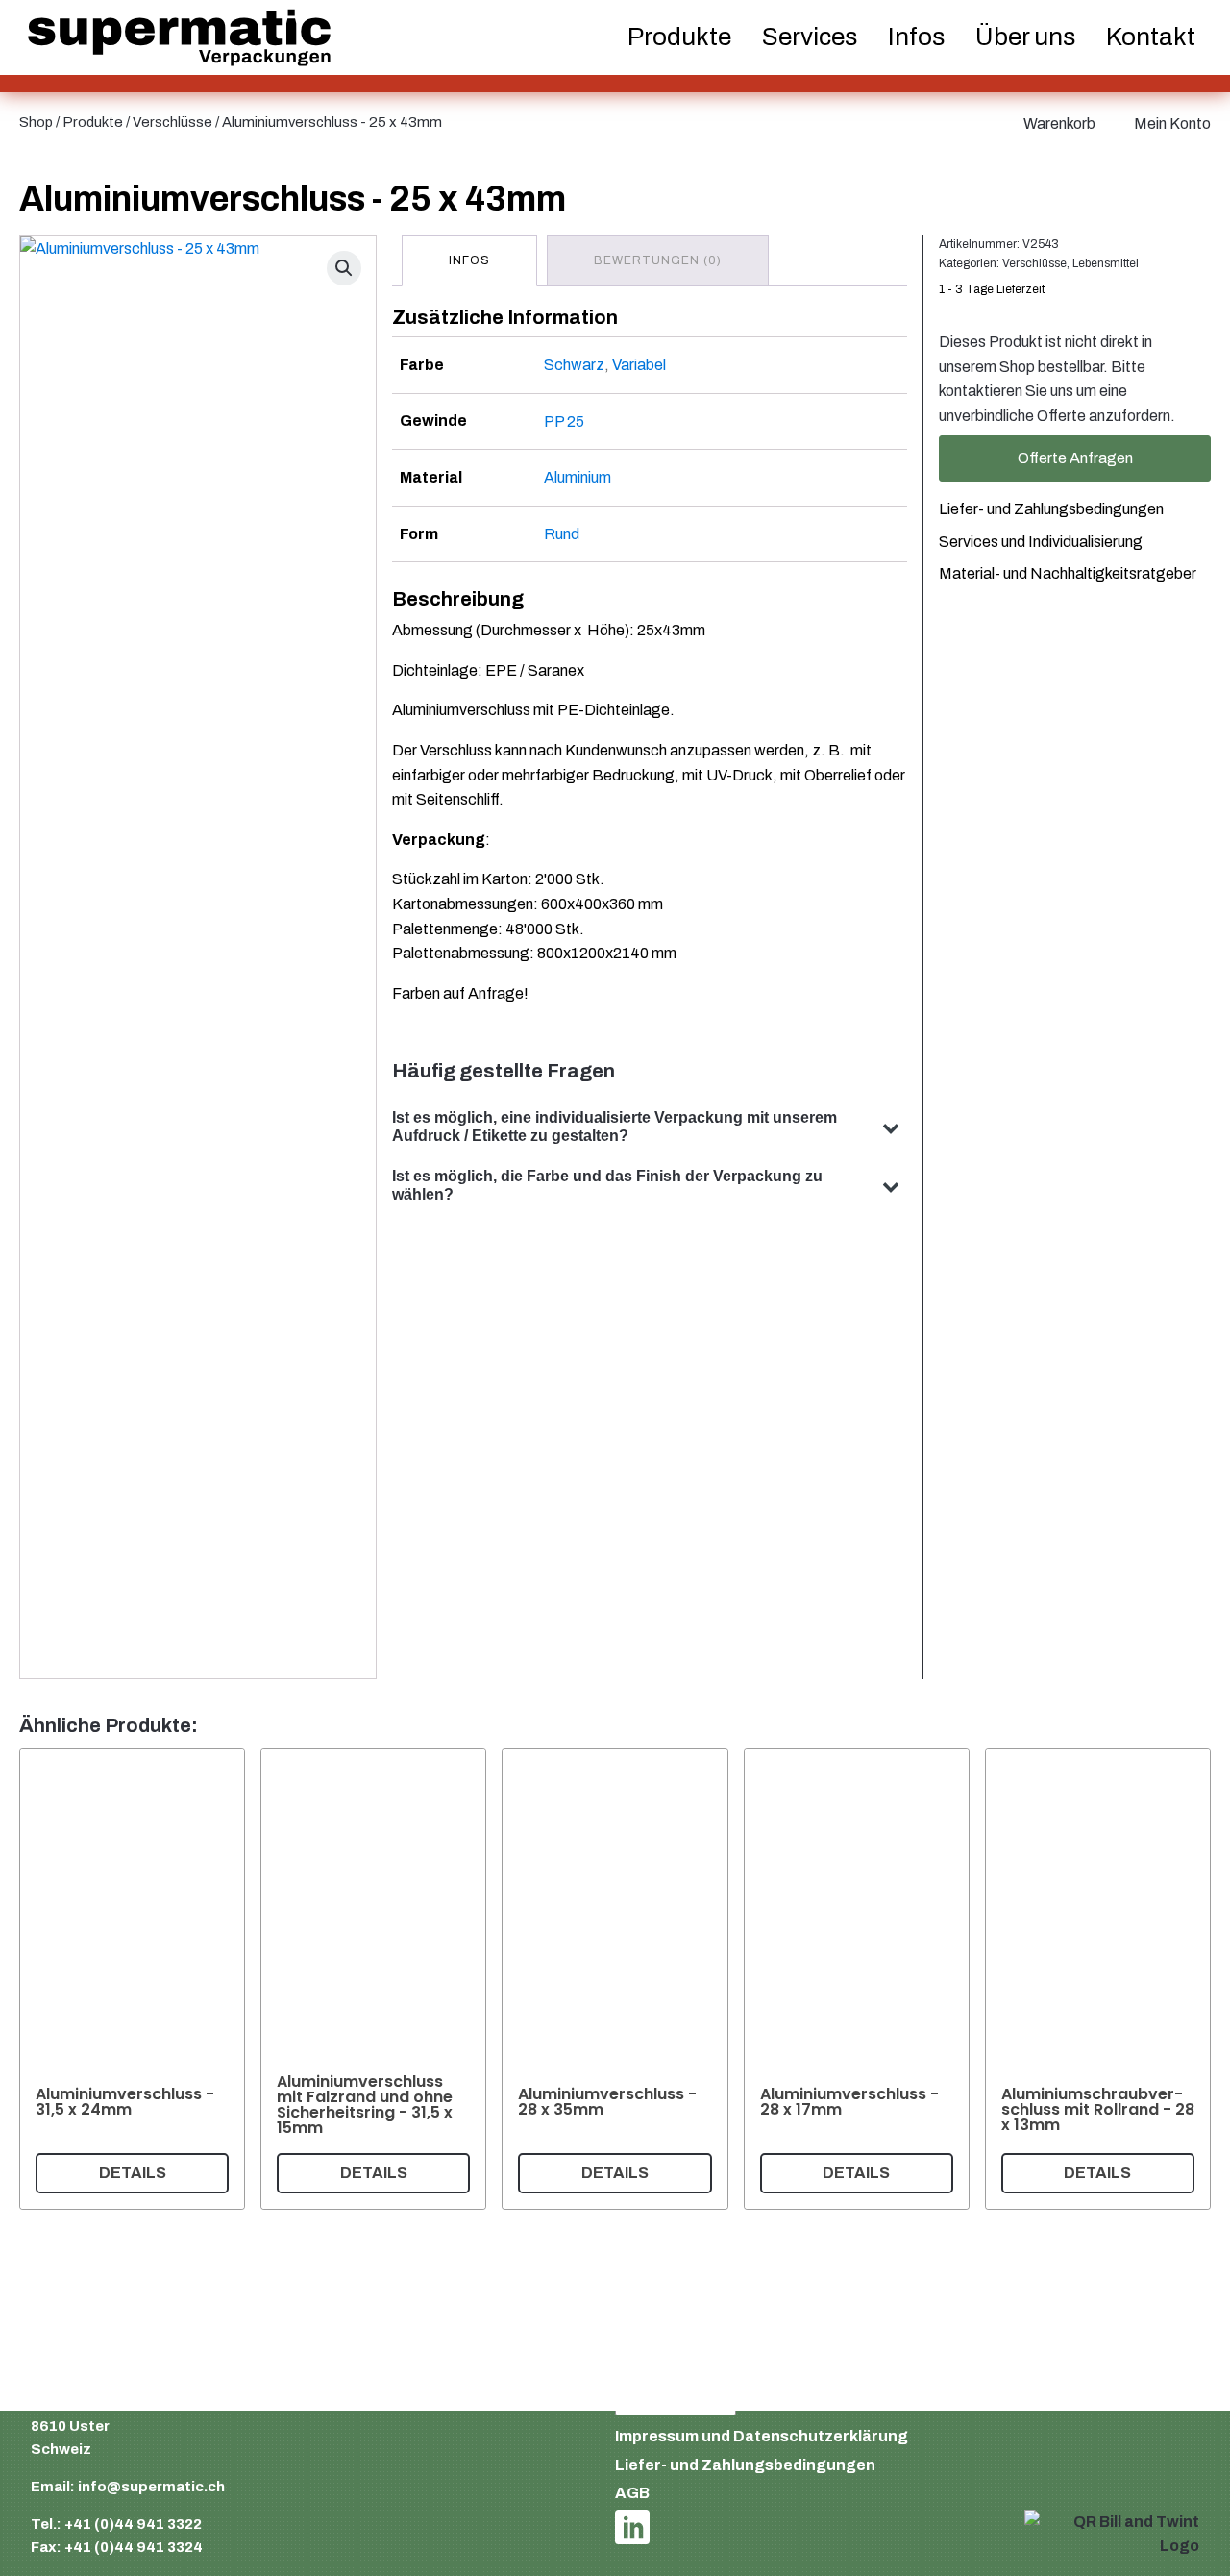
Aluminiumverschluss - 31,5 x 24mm (125, 2101)
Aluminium (578, 477)
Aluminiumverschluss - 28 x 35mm (607, 2101)
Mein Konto (1172, 124)
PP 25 (564, 421)
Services (810, 37)
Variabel (639, 365)
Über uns (1025, 37)
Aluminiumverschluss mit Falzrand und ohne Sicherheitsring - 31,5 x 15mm (365, 2105)
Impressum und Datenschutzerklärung (762, 2436)
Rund (562, 534)
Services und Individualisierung (1041, 541)
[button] (344, 268)
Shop (36, 122)
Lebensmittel (1106, 262)
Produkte (93, 122)
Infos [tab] (469, 260)
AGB (632, 2493)
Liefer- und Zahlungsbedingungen (1051, 508)
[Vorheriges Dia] (42, 1979)
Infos (916, 37)
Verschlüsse (172, 122)
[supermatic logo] (179, 38)
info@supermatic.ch (151, 2487)
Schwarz (574, 365)
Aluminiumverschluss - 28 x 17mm (849, 2101)
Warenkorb (1059, 124)
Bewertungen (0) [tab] (658, 260)
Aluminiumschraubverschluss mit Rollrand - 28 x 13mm (1098, 2108)
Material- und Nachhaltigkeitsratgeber (1068, 573)
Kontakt (1151, 37)
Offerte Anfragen (1075, 458)
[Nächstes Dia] (1188, 1979)
